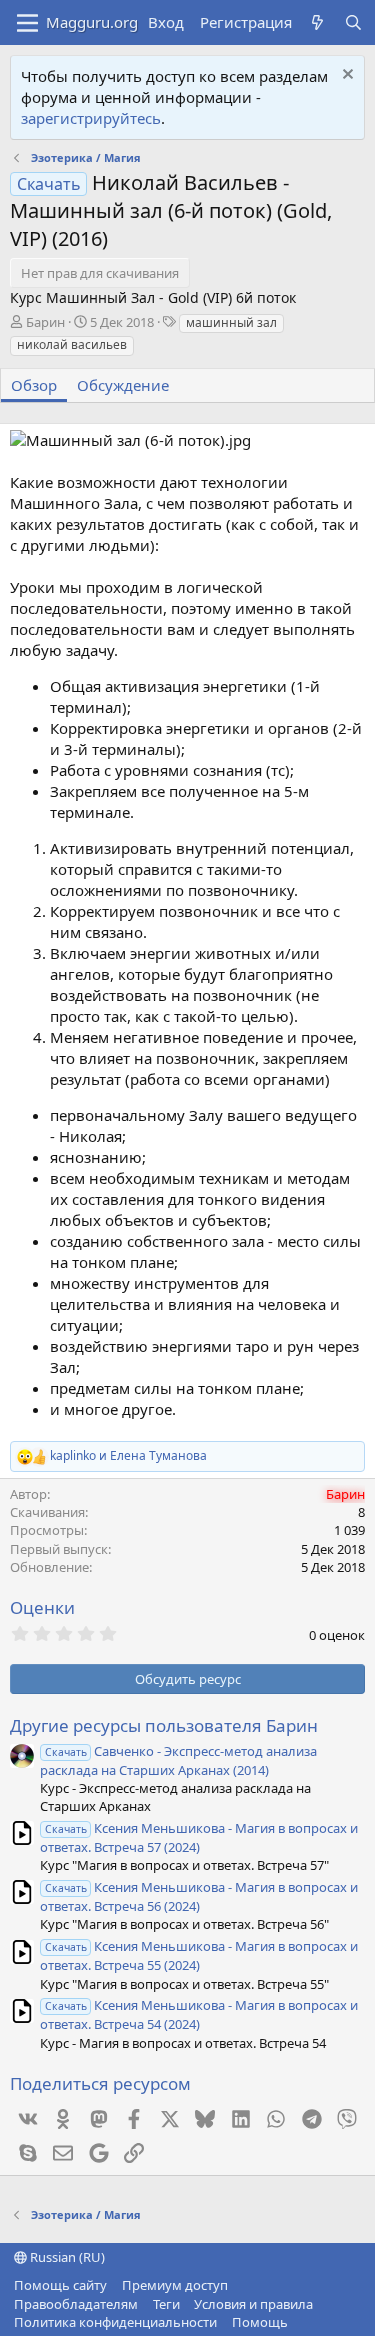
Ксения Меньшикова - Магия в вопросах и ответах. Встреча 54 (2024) (199, 2014)
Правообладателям (76, 2304)
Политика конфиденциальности (115, 2322)
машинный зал (231, 322)
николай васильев (72, 344)
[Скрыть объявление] (345, 76)
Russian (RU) (66, 2257)
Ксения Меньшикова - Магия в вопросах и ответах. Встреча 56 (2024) (199, 1896)
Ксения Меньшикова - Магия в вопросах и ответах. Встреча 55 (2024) (199, 1955)
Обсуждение (123, 385)
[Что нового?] (317, 22)
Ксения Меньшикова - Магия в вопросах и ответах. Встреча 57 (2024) (199, 1837)
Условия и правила (253, 2304)
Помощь (260, 2322)
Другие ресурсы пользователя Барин (164, 1725)
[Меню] (27, 23)
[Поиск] (353, 22)
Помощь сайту (60, 2285)
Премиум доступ (175, 2285)
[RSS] (302, 2322)
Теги (166, 2304)
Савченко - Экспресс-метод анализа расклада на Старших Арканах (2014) (178, 1760)
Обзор (34, 385)
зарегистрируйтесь (91, 118)
